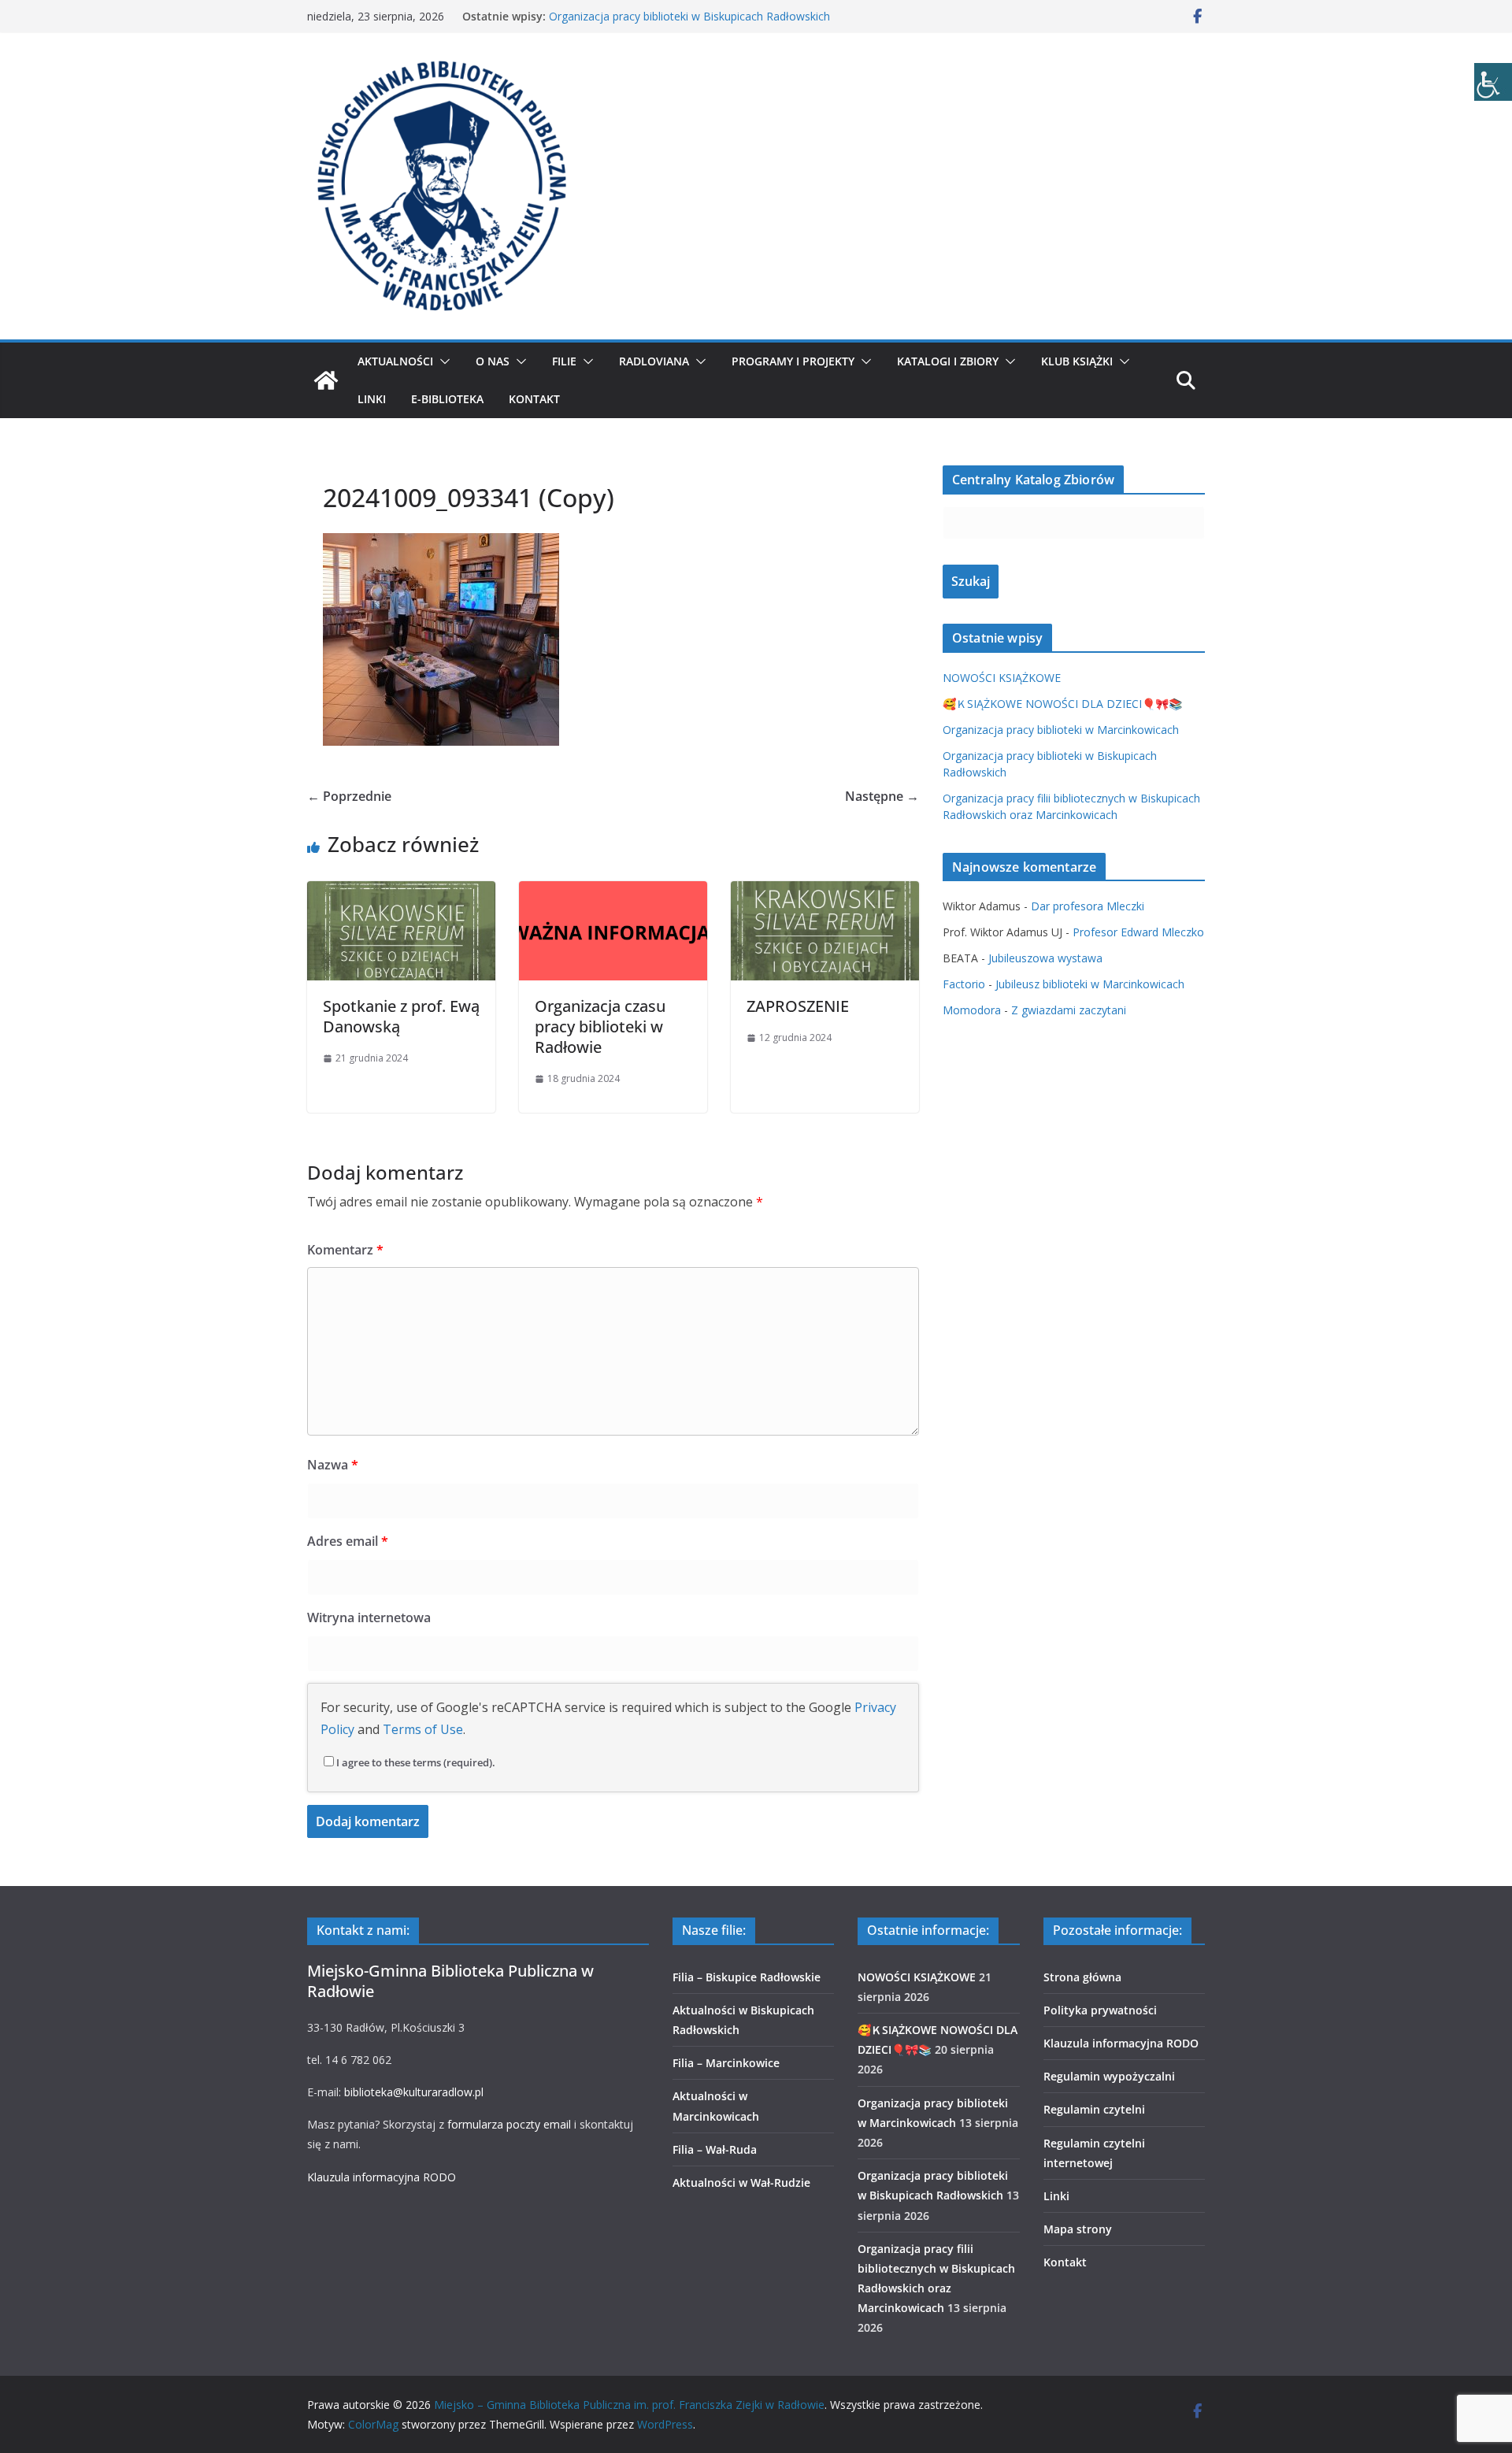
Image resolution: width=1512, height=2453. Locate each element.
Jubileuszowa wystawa (1045, 958)
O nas (493, 361)
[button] (442, 361)
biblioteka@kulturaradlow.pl (414, 2092)
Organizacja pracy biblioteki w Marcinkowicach (1061, 730)
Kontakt (534, 399)
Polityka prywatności (1100, 2010)
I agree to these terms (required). (416, 1762)
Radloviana (654, 361)
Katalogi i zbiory (948, 361)
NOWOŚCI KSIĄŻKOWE (1002, 678)
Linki (372, 399)
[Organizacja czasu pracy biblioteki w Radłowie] (613, 892)
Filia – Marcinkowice (726, 2063)
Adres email (348, 1541)
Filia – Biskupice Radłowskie (747, 1977)
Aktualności (395, 361)
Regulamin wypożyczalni (1109, 2076)
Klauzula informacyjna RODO (382, 2177)
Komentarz (345, 1250)
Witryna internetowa (369, 1617)
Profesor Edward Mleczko (1138, 932)
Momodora (972, 1010)
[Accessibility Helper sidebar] (1493, 82)
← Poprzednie (349, 796)
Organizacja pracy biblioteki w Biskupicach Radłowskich (689, 16)
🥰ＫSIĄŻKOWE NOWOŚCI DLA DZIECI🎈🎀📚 (1062, 704)
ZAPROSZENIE (798, 1006)
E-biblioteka (447, 399)
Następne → (882, 796)
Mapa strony (1078, 2229)
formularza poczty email (509, 2124)
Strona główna (1082, 1977)
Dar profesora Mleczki (1088, 906)
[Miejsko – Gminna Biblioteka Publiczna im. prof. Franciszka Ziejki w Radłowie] (326, 380)
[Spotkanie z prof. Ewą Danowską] (401, 892)
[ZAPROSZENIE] (825, 892)
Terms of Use (423, 1729)
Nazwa (333, 1465)
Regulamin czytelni (1094, 2109)
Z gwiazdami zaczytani (1069, 1010)
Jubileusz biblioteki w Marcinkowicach (1090, 984)
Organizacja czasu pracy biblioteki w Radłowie (600, 1026)
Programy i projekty (793, 361)
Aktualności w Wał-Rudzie (741, 2183)
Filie (564, 361)
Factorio (964, 984)
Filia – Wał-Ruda (715, 2149)
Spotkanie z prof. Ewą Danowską (401, 1016)
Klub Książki (1077, 361)
